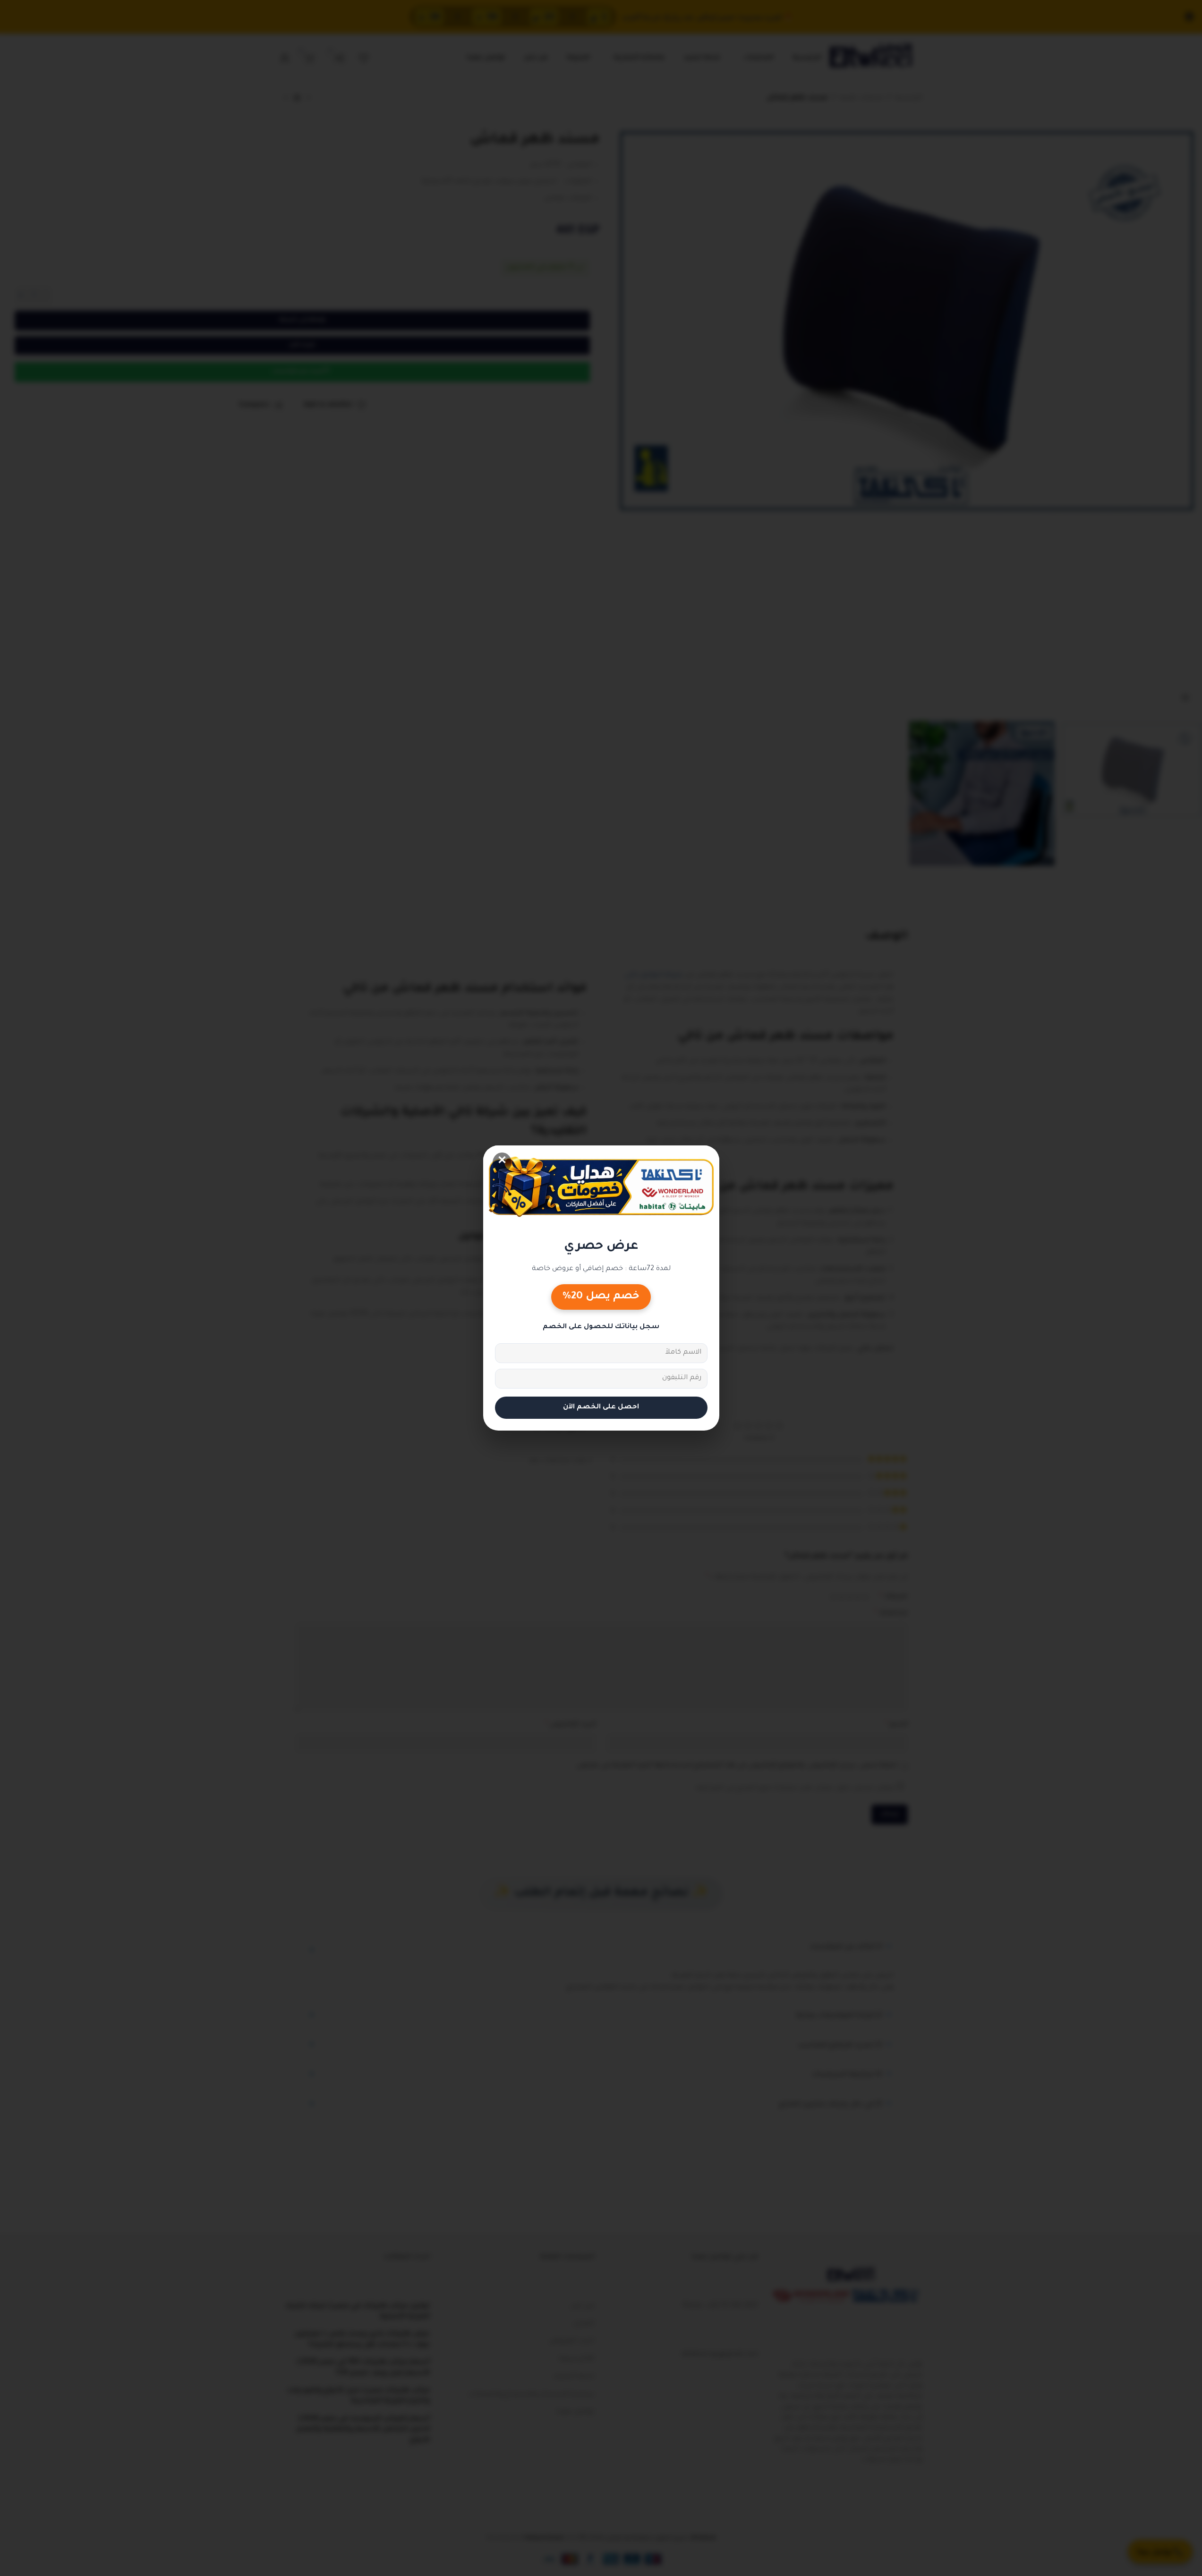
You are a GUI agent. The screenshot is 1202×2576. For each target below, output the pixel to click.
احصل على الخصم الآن (601, 1407)
